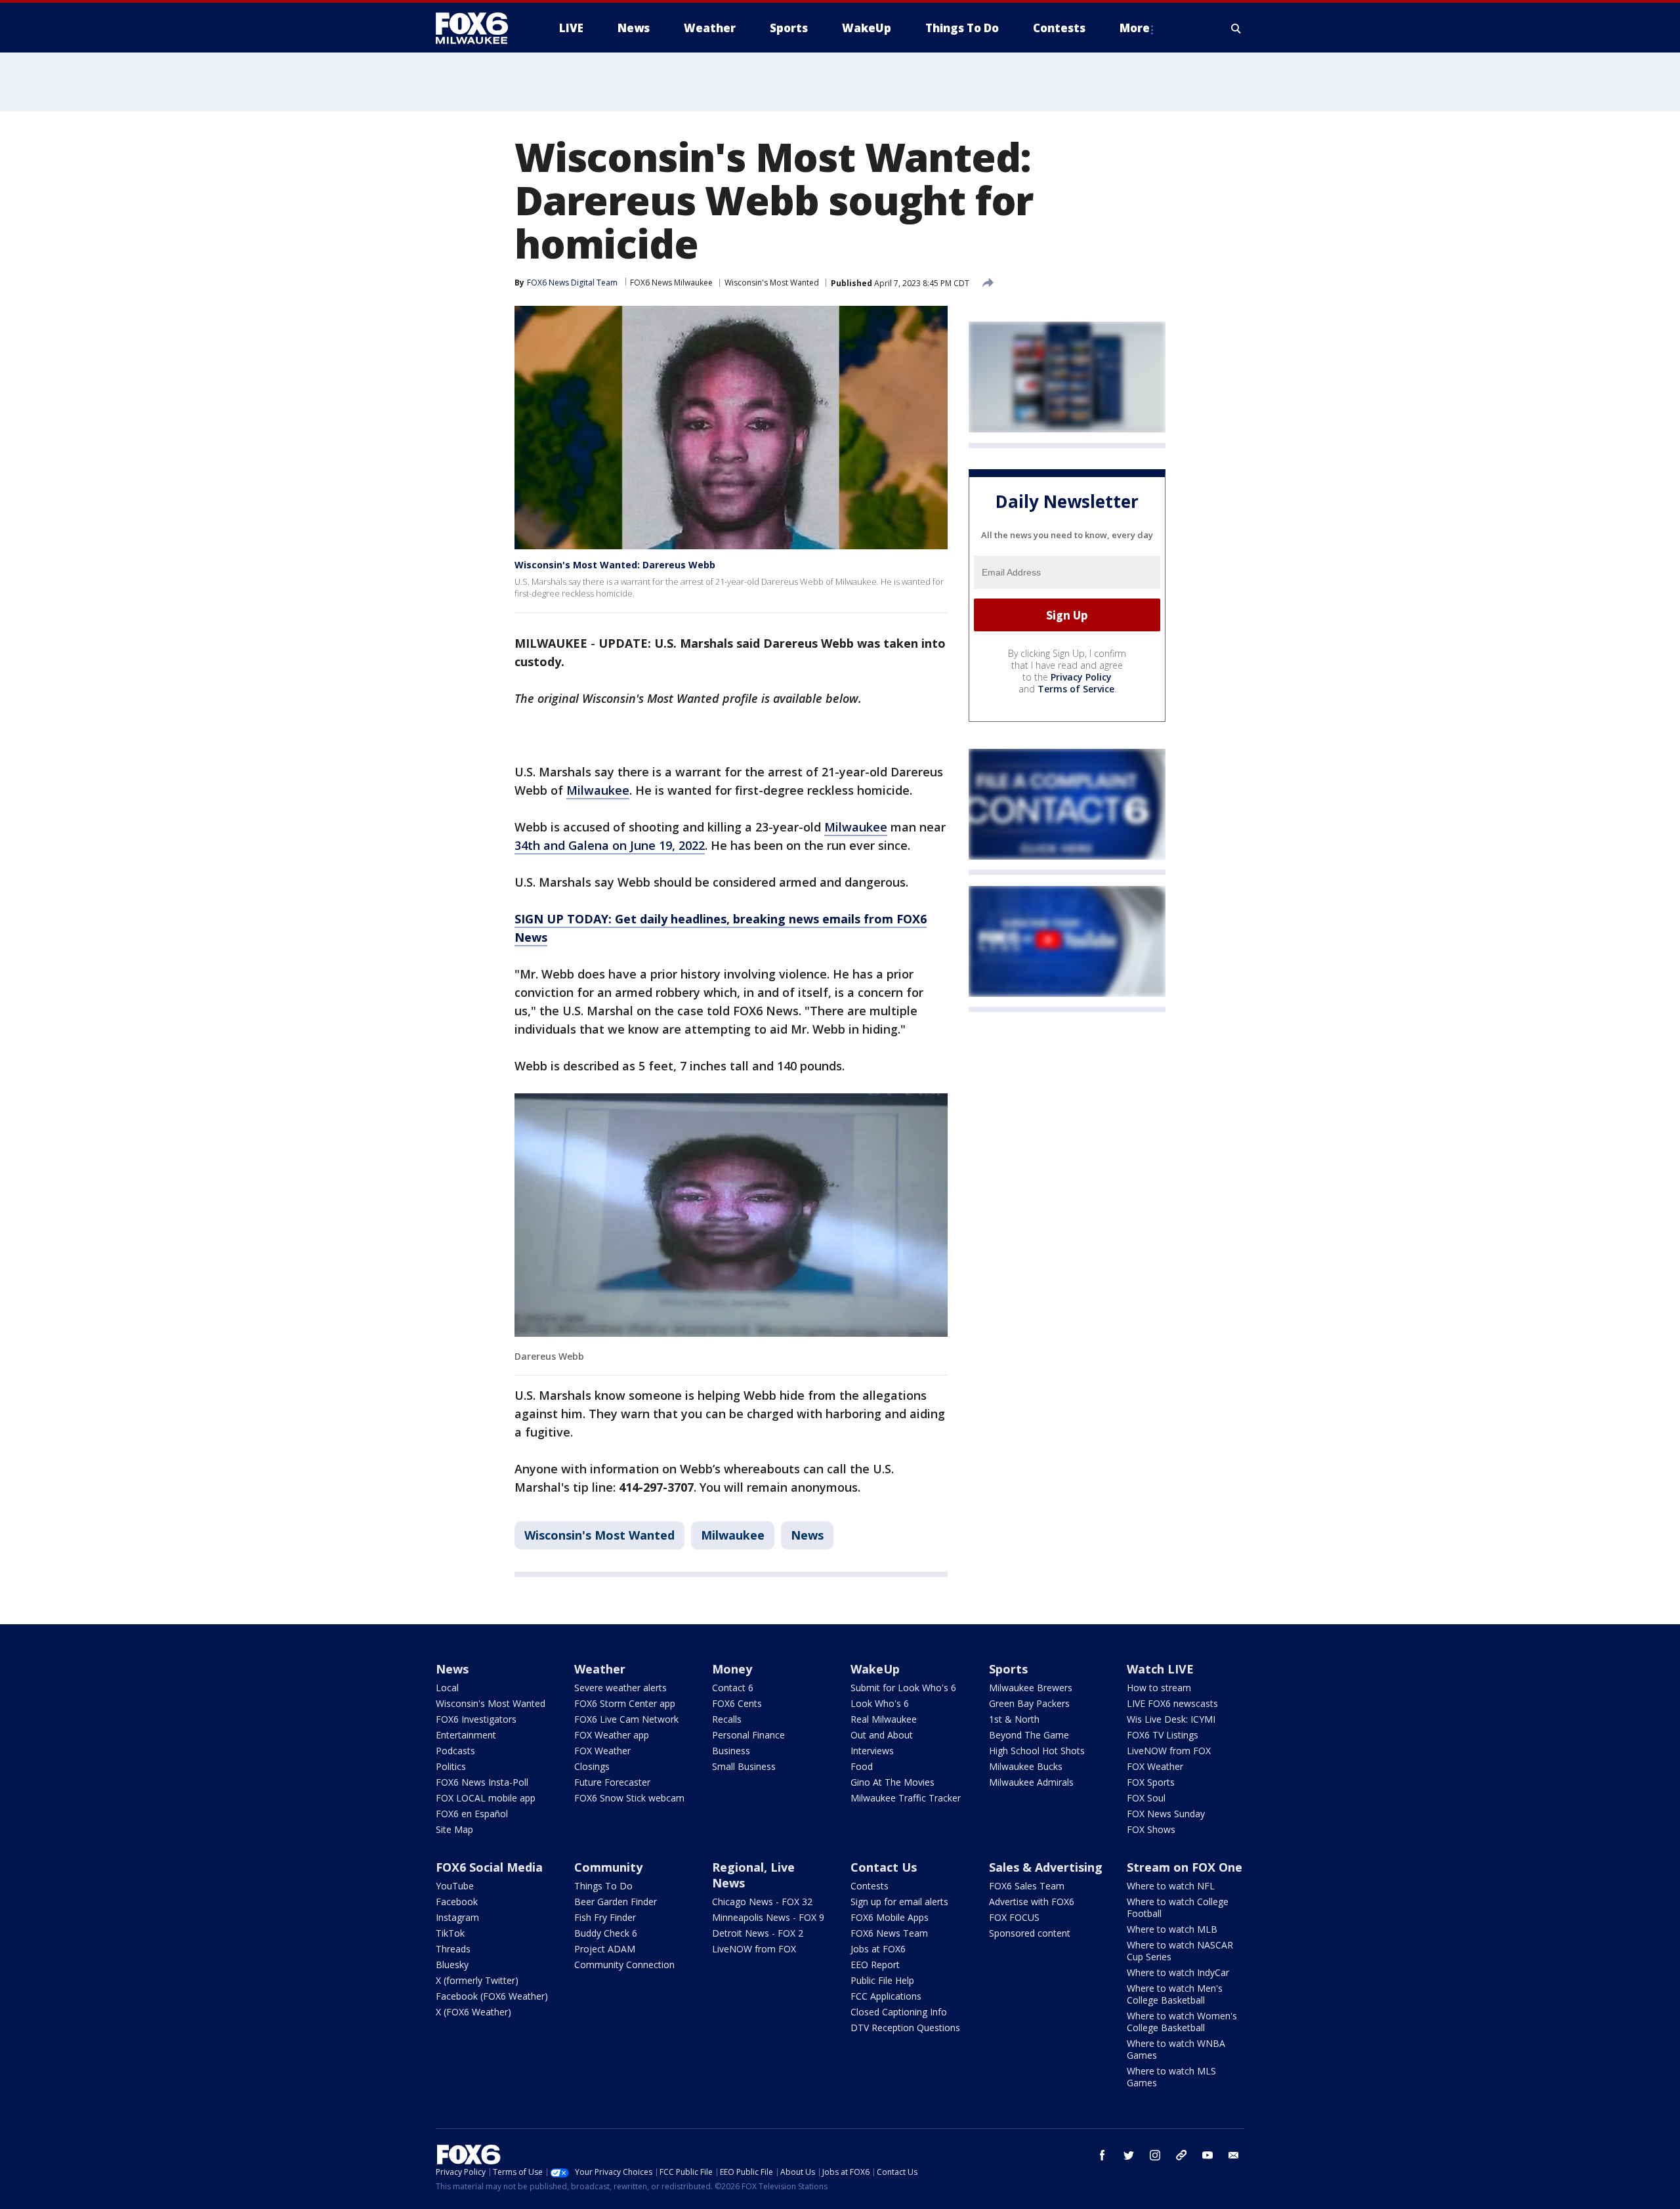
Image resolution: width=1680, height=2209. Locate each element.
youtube (1207, 2155)
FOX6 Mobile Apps (890, 1917)
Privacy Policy (1081, 678)
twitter (1129, 2155)
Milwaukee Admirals (1031, 1782)
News (807, 1535)
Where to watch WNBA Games (1176, 2049)
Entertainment (466, 1735)
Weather (600, 1669)
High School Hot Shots (1037, 1751)
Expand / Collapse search (1236, 28)
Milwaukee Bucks (1026, 1766)
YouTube (455, 1886)
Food (862, 1766)
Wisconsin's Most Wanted (772, 283)
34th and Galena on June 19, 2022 (610, 845)
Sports (1008, 1669)
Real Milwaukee (884, 1719)
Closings (592, 1766)
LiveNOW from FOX (1169, 1751)
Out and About (882, 1735)
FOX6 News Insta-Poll (482, 1782)
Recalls (727, 1719)
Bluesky (452, 1965)
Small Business (744, 1766)
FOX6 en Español (472, 1814)
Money (732, 1669)
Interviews (872, 1751)
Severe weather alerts (620, 1688)
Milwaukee (598, 790)
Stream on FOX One (1185, 1867)
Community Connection (624, 1965)
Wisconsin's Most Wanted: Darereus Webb (615, 565)
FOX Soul (1146, 1798)
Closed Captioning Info (899, 2012)
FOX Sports (1151, 1782)
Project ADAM (605, 1949)
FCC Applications (886, 1996)
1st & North (1014, 1719)
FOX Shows (1151, 1829)
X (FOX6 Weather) (473, 2012)
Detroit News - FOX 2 (758, 1933)
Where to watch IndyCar (1178, 1972)
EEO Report (875, 1965)
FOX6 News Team (889, 1933)
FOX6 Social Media (489, 1867)
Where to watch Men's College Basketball (1175, 1994)
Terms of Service (1076, 689)
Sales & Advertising (1046, 1867)
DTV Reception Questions (905, 2028)
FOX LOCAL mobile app (486, 1798)
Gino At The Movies (892, 1782)
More (1135, 28)
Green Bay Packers (1029, 1703)
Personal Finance (748, 1735)
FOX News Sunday (1166, 1814)
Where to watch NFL (1171, 1886)
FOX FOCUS (1014, 1917)
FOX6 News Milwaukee (671, 283)
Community (608, 1867)
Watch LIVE (1160, 1669)
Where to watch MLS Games (1171, 2077)
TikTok (450, 1933)
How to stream (1159, 1688)
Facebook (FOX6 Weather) (492, 1996)
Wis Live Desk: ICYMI (1171, 1719)
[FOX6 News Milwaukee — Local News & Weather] (479, 28)
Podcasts (455, 1751)
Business (731, 1751)
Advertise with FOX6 (1032, 1902)
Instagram (457, 1917)
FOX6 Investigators (476, 1719)
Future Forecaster (612, 1782)
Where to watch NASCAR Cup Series (1180, 1951)
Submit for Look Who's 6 (903, 1688)
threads (1181, 2155)
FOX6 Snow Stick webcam (629, 1798)
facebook (1102, 2155)
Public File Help (882, 1980)
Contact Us (884, 1867)
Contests (870, 1886)
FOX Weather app (612, 1735)
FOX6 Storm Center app (625, 1703)
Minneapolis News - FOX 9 (768, 1917)
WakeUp (875, 1669)
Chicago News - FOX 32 (762, 1902)
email (1234, 2155)
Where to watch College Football (1178, 1907)
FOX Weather (602, 1751)
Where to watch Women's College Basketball (1182, 2022)
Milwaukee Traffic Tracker (906, 1798)
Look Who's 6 (880, 1703)
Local (447, 1688)
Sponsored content (1030, 1933)
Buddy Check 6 (606, 1933)
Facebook (457, 1902)
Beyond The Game (1029, 1735)
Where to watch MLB (1172, 1929)
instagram (1155, 2155)
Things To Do (603, 1886)
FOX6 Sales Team (1027, 1886)
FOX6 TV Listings (1163, 1735)
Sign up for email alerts (899, 1902)
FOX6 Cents (737, 1703)
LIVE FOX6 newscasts (1172, 1703)
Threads (453, 1949)
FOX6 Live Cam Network (626, 1719)
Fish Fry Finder (605, 1917)
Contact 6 (733, 1688)
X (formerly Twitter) (477, 1980)
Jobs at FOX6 (878, 1949)
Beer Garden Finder (616, 1902)
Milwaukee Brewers (1031, 1688)
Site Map (454, 1829)
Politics (451, 1766)
